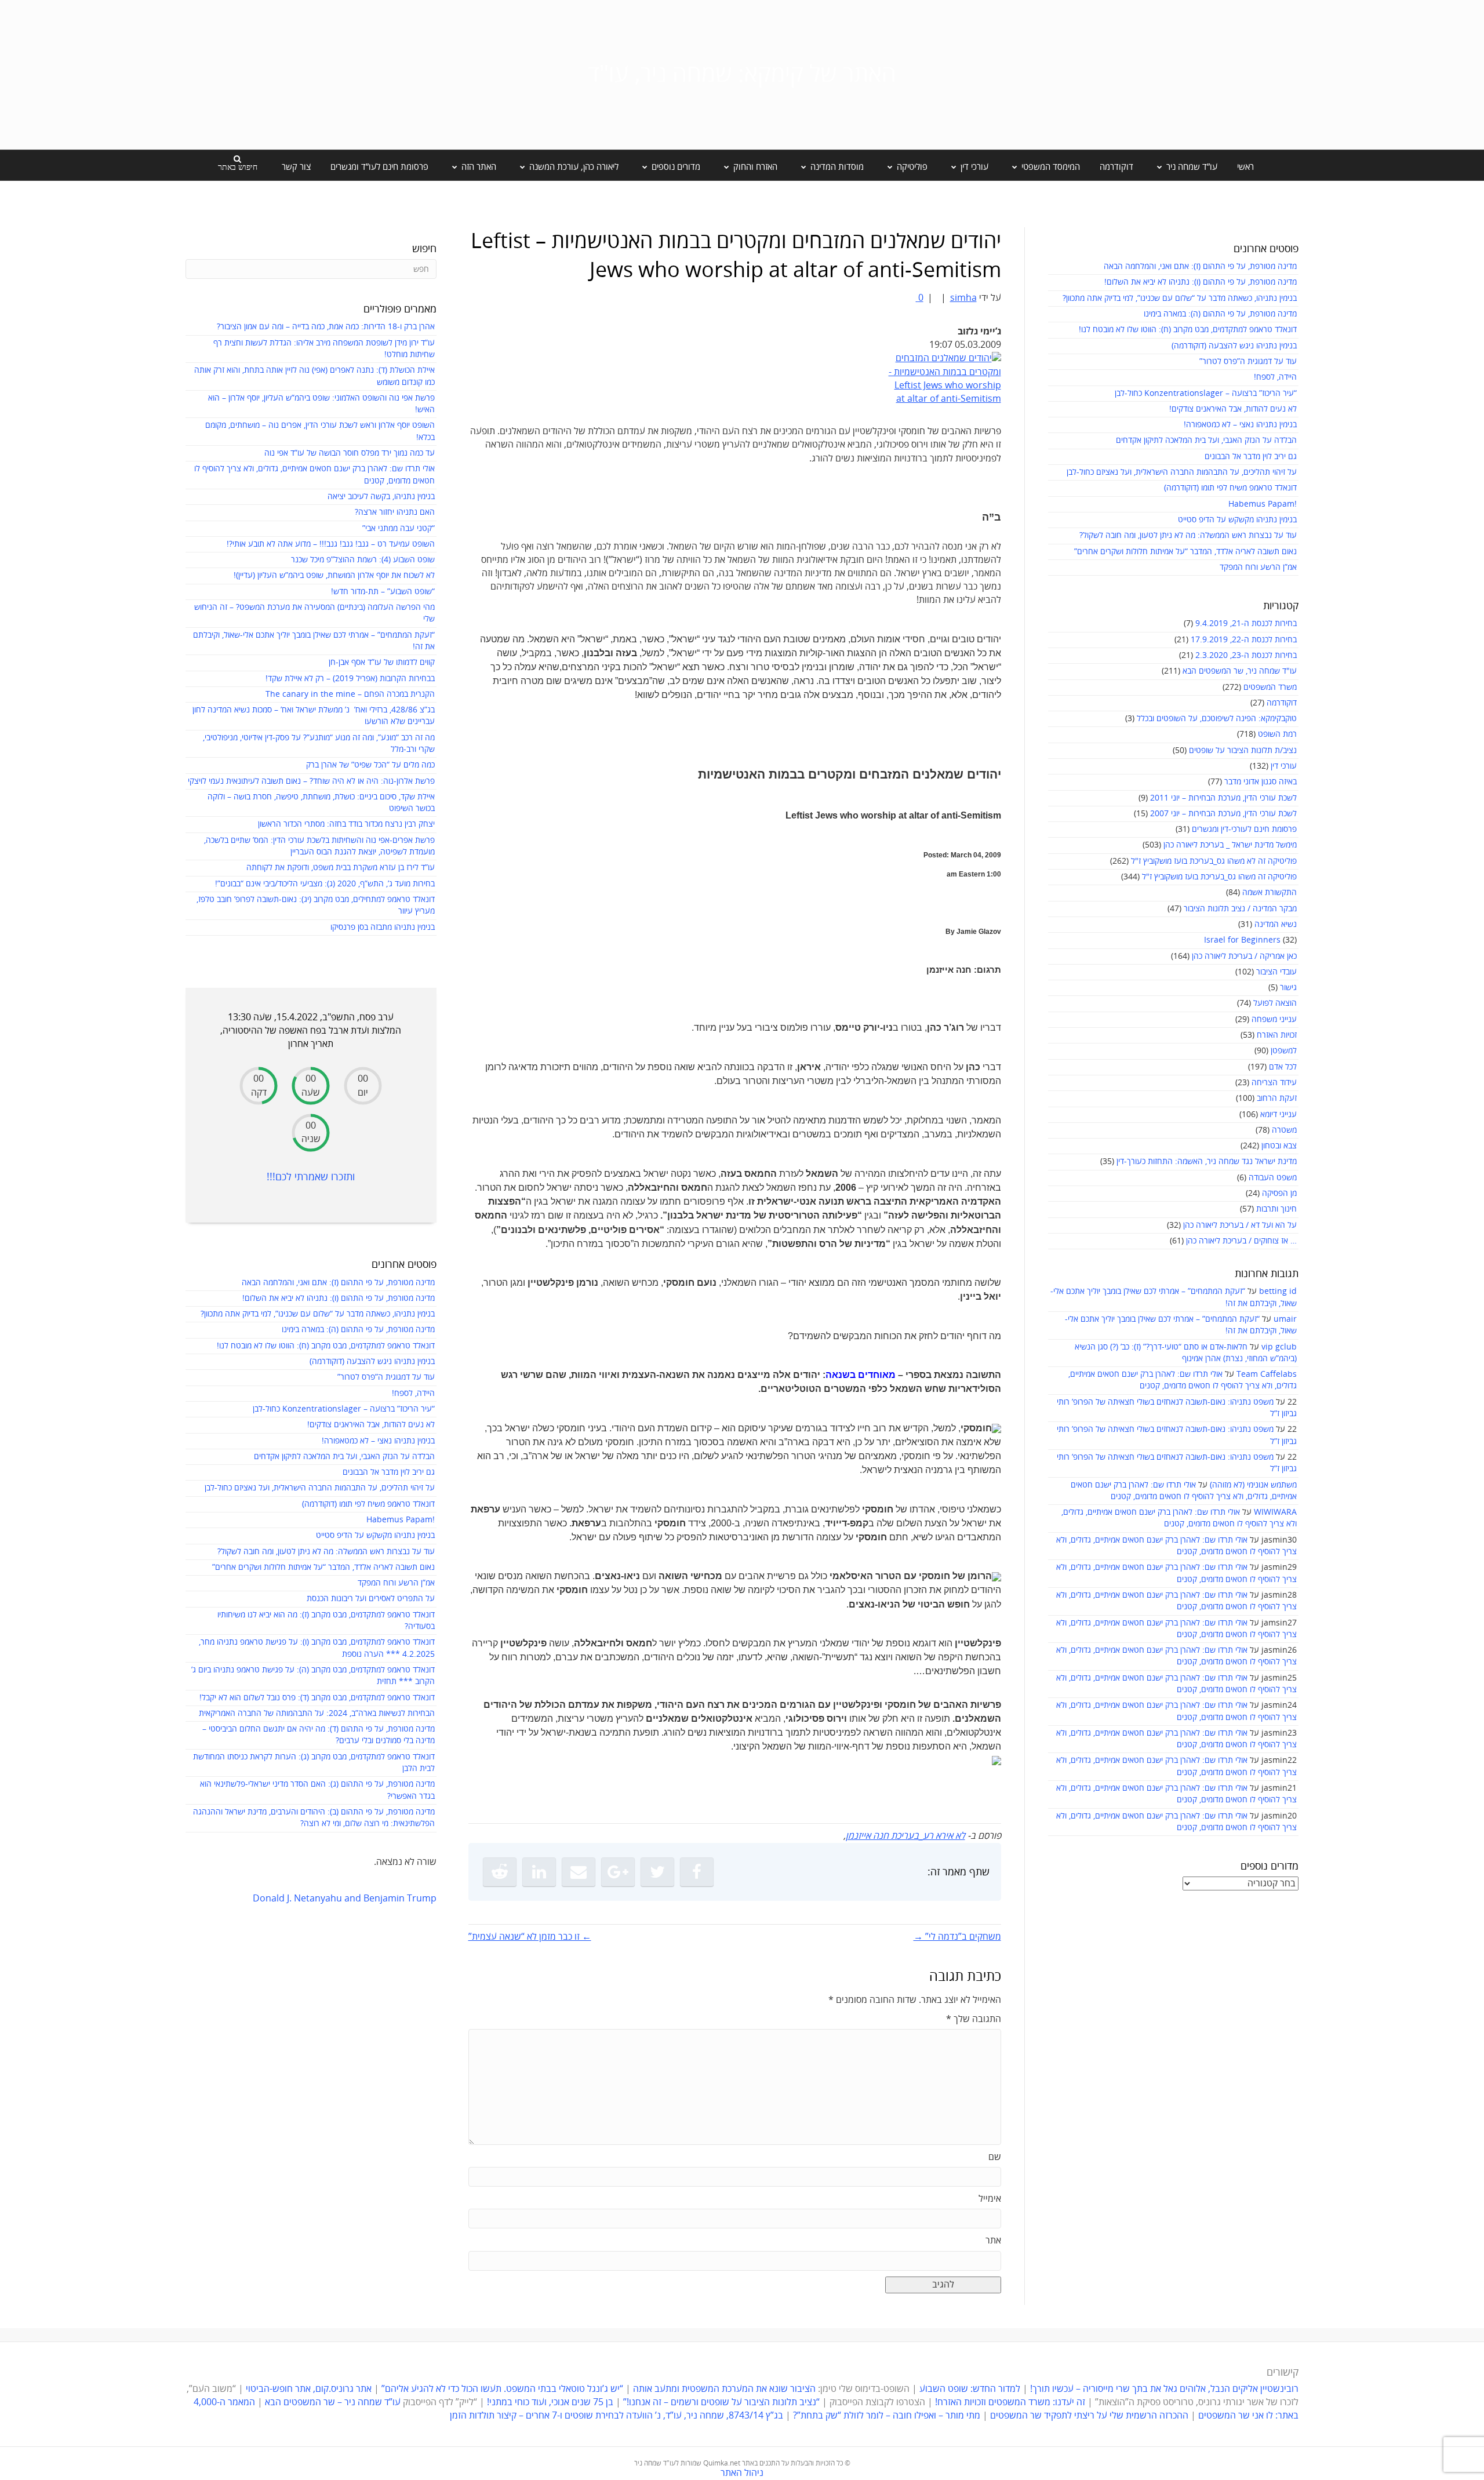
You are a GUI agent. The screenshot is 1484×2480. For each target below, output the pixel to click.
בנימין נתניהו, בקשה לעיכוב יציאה (381, 497)
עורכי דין (1284, 766)
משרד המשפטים (1270, 687)
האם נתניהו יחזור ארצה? (395, 512)
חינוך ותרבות (1276, 1209)
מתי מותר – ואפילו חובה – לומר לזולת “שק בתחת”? (887, 2416)
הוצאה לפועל (1275, 1003)
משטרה (1284, 1130)
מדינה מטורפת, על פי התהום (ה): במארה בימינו (1220, 314)
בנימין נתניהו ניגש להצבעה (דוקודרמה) (1234, 346)
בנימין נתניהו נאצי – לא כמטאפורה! (1240, 425)
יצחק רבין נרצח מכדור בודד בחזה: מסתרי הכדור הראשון (346, 824)
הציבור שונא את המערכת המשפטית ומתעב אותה (724, 2389)
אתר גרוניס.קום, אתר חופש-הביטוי (309, 2389)
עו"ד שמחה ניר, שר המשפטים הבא (1240, 671)
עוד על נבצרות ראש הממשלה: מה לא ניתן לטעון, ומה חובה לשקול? (1188, 535)
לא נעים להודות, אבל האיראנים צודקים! (1233, 409)
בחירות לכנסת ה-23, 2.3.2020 (1246, 655)
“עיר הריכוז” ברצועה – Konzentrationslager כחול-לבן (1206, 393)
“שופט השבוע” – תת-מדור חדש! (383, 592)
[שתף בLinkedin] (539, 1872)
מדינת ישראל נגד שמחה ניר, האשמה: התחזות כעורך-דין (1207, 1161)
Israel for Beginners (1242, 940)
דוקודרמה (1116, 167)
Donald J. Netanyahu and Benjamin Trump (345, 1899)
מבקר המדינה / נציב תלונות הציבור (1240, 909)
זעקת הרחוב (1277, 1098)
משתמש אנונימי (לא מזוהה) (1253, 1485)
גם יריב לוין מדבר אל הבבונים (1251, 457)
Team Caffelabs (1267, 1374)
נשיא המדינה (1276, 924)
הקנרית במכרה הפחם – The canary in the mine (350, 694)
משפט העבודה (1273, 1178)
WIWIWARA (1275, 1512)
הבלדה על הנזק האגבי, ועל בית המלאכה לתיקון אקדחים (1206, 440)
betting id (1278, 1291)
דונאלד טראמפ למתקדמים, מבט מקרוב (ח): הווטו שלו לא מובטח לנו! (1188, 330)
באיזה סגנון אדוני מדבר (1261, 782)
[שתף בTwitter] (657, 1872)
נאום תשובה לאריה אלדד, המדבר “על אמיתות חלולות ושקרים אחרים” (1185, 552)
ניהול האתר (742, 2473)
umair (1285, 1319)
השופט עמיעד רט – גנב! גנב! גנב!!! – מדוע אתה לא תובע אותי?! (331, 544)
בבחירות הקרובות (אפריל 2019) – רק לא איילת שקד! (350, 679)
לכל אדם (1283, 1067)
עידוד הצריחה (1274, 1083)
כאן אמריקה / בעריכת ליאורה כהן (1244, 956)
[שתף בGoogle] (618, 1872)
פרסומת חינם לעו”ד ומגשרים (379, 167)
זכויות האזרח (1277, 1035)
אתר (993, 2241)
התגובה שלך (974, 2019)
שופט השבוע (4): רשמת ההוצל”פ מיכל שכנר (363, 560)
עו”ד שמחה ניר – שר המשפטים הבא (333, 2402)
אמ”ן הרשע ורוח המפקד (1258, 567)
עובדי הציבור (1276, 972)
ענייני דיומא (1279, 1114)
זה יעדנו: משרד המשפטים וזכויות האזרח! (1010, 2402)
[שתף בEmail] (579, 1872)
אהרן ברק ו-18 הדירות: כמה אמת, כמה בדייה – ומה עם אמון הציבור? (326, 327)
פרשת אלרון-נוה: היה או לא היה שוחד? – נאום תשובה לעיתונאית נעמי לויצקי (311, 781)
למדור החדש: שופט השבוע (970, 2389)
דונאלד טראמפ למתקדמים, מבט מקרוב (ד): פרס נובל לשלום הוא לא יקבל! (317, 1698)
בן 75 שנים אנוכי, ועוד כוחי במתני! (550, 2402)
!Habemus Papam (1263, 504)
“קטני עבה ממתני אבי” (399, 528)
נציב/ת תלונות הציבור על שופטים (1243, 750)
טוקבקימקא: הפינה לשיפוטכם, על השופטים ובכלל (1217, 719)
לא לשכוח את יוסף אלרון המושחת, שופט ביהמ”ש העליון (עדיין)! (334, 575)
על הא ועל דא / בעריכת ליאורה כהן (1240, 1225)
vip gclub (1279, 1347)
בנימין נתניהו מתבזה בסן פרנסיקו (383, 927)
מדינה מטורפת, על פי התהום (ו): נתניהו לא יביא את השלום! (1201, 282)
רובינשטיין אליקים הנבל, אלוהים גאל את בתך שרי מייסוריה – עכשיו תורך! (1163, 2389)
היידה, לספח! (1275, 377)
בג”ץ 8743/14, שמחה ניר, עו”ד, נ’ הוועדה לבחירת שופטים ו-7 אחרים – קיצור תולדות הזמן (616, 2416)
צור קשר (296, 167)
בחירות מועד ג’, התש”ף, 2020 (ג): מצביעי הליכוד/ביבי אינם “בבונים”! (325, 884)
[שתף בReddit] (500, 1872)
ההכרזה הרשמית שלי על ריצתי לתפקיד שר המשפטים (1089, 2416)
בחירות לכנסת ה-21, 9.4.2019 (1246, 623)
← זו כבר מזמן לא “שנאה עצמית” (530, 1937)
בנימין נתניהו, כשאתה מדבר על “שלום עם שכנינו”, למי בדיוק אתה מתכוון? (1180, 298)
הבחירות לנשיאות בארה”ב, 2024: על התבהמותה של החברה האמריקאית (317, 1713)
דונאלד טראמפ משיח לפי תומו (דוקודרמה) (1230, 488)
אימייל (990, 2199)
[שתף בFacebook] (697, 1872)
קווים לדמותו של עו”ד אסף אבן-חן (382, 662)
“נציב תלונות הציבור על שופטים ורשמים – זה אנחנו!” (721, 2402)
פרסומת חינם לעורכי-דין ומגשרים (1244, 829)
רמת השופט (1277, 734)
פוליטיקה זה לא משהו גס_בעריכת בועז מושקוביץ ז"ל (1214, 861)
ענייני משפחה (1274, 1019)
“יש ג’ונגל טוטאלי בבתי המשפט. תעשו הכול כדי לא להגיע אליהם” (502, 2389)
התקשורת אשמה (1270, 892)
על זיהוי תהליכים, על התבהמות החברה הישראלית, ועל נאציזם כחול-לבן (1182, 472)
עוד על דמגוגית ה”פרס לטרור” (1248, 361)
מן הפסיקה (1279, 1193)
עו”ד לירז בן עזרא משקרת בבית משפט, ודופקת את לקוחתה (341, 868)
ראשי (1245, 167)
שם (995, 2157)
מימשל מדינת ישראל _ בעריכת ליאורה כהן (1230, 845)
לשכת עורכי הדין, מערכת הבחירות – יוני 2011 (1223, 798)
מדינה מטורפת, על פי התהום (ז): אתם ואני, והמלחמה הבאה (1200, 266)
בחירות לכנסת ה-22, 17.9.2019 (1244, 640)
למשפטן (1284, 1051)
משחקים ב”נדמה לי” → (957, 1937)
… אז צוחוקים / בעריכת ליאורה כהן (1241, 1241)
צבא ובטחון (1279, 1146)
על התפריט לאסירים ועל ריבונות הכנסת (371, 1599)
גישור (1288, 988)
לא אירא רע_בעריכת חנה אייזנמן (905, 1836)
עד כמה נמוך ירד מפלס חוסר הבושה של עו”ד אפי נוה (350, 453)
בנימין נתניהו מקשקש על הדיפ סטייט (1237, 520)
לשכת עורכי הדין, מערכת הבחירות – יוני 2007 (1223, 814)
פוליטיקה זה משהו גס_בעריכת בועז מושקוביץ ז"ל (1219, 877)
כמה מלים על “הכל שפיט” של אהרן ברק (370, 765)
